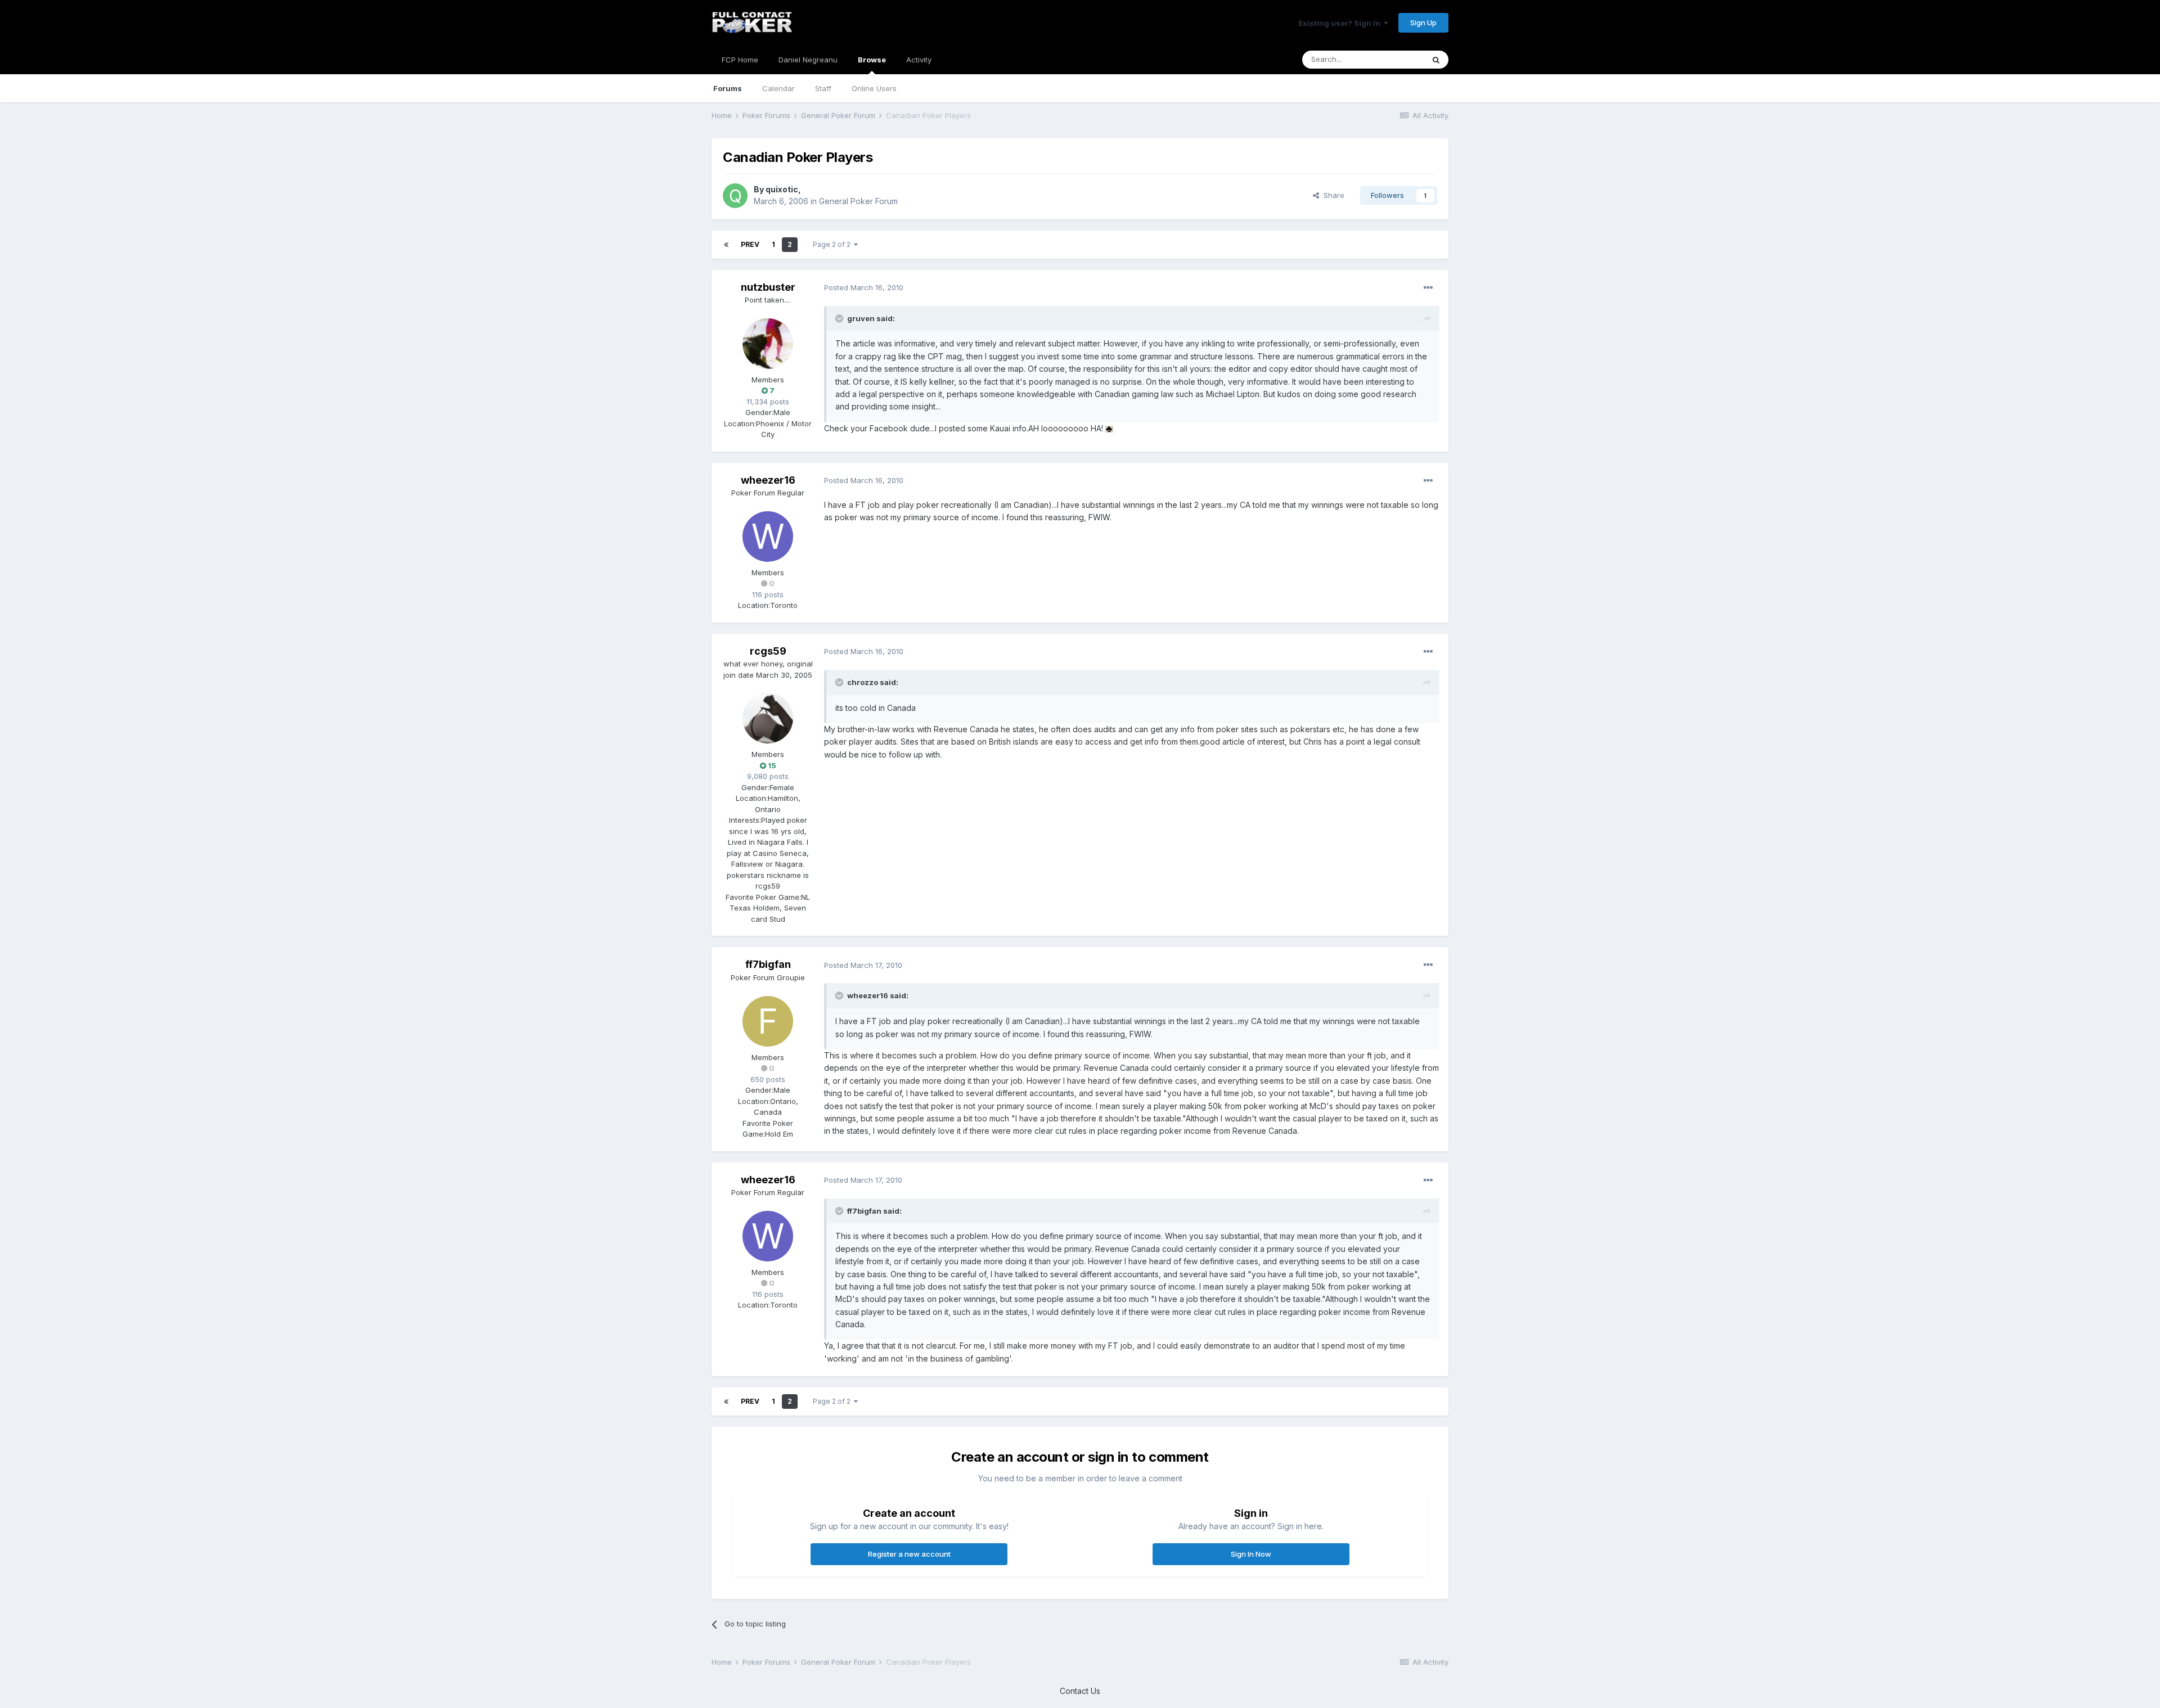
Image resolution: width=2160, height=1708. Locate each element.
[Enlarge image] (1109, 428)
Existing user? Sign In (1341, 23)
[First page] (726, 245)
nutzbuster (768, 287)
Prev (750, 244)
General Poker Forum (858, 201)
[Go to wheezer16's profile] (768, 537)
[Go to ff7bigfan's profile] (768, 1021)
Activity (919, 60)
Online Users (874, 88)
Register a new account (909, 1554)
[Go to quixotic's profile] (735, 196)
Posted (864, 287)
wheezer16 (768, 480)
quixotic (782, 189)
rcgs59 (768, 651)
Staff (823, 88)
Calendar (778, 88)
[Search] (1436, 60)
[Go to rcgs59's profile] (768, 718)
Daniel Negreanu (808, 60)
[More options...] (1428, 288)
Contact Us (1080, 1691)
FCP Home (740, 60)
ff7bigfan (768, 964)
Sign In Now (1251, 1554)
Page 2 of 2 (833, 244)
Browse (872, 60)
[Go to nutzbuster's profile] (768, 344)
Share (1332, 195)
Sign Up (1423, 22)
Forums (728, 88)
